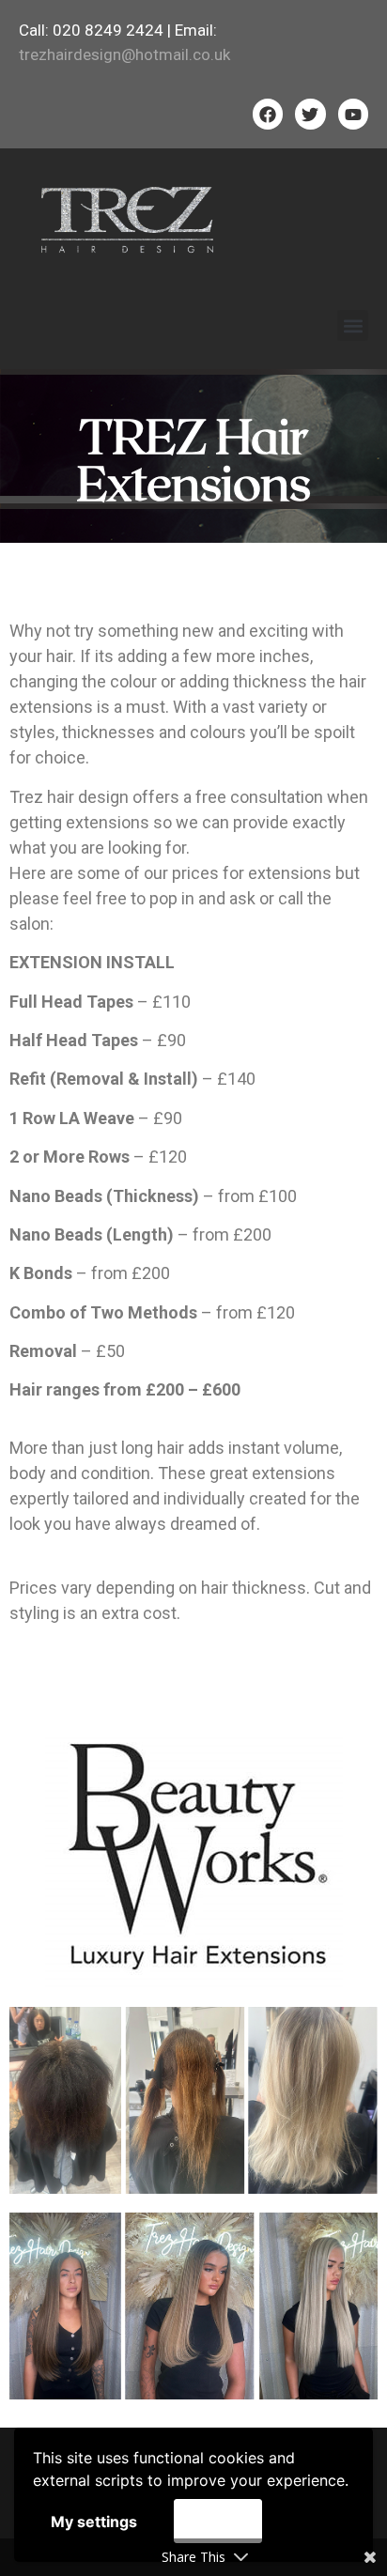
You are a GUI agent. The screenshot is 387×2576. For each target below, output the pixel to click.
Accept (218, 2521)
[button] (353, 325)
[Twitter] (310, 114)
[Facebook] (268, 114)
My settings (94, 2522)
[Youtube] (353, 114)
